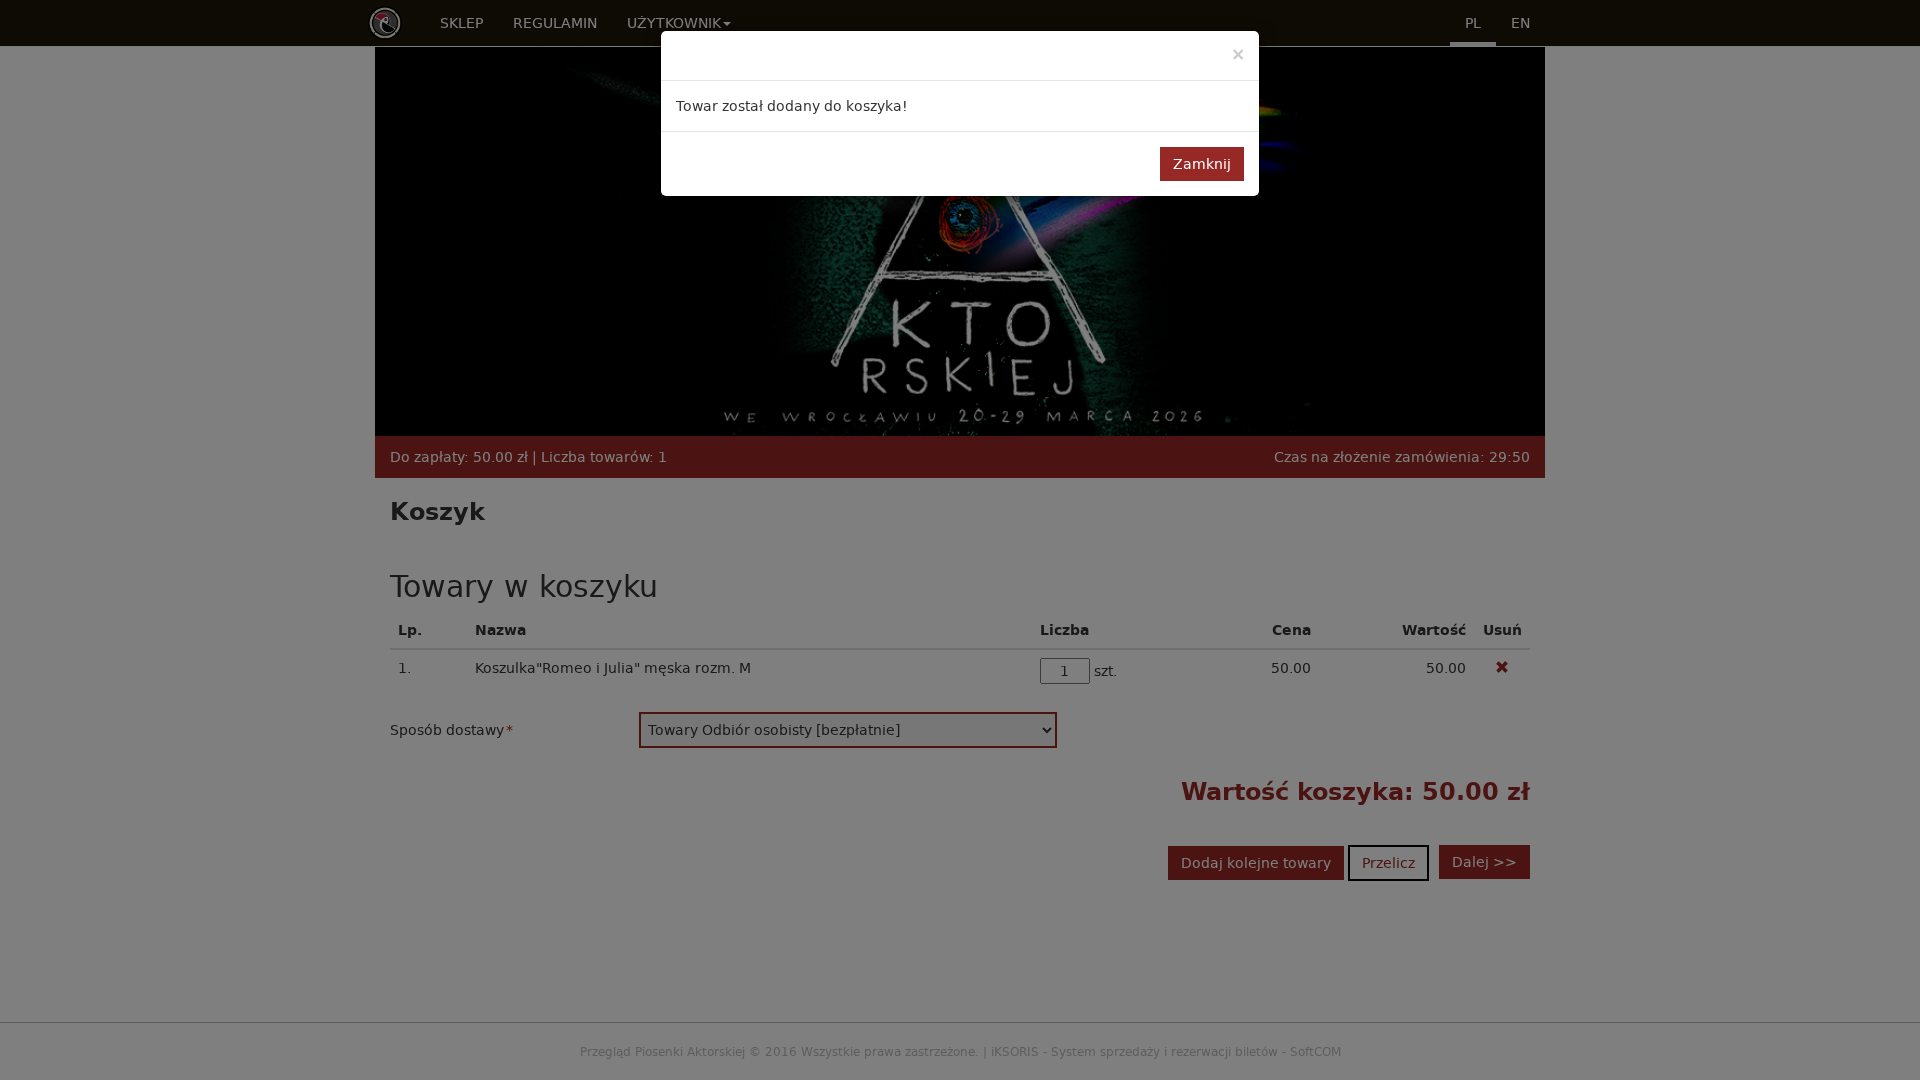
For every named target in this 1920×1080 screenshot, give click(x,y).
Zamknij (1202, 164)
